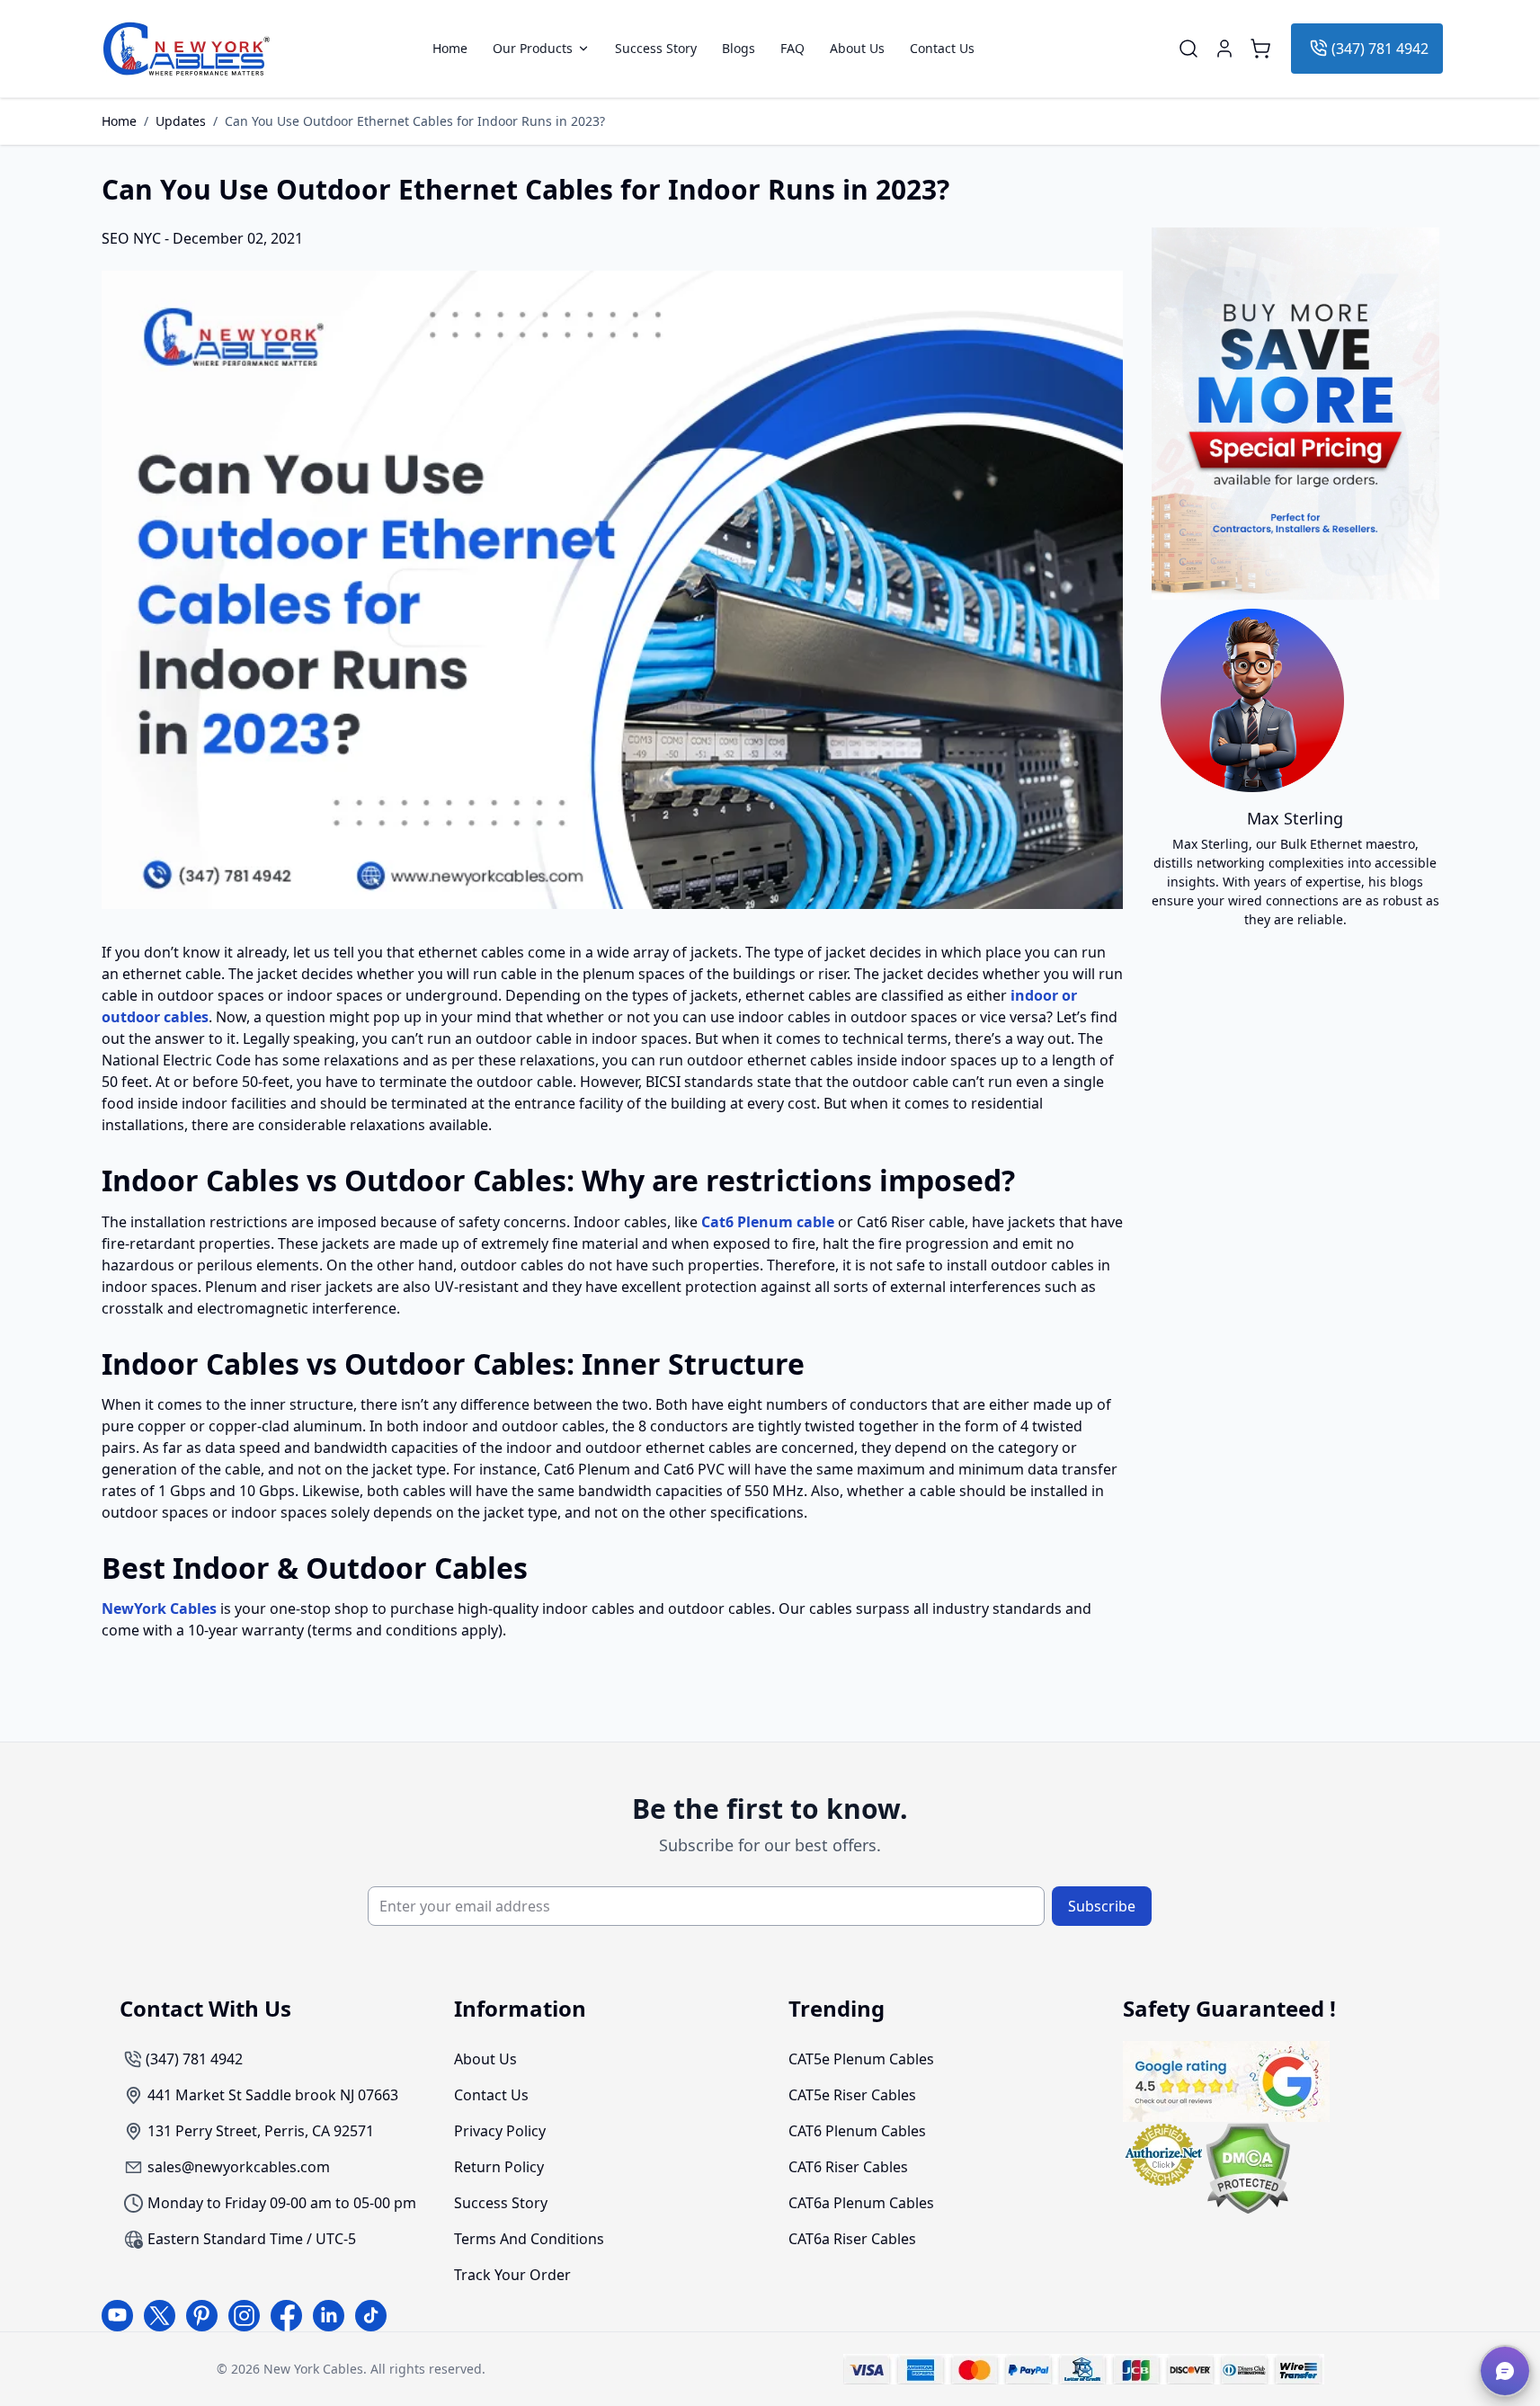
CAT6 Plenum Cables (857, 2131)
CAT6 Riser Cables (848, 2167)
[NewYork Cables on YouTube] (117, 2316)
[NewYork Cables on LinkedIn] (329, 2316)
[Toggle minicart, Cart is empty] (1260, 49)
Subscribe (1102, 1906)
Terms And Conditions (529, 2239)
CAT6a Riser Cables (852, 2239)
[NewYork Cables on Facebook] (286, 2316)
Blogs (739, 49)
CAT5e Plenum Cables (861, 2059)
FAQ (792, 49)
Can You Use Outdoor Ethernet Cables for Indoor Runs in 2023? (415, 121)
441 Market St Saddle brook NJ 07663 (273, 2095)
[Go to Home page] (187, 49)
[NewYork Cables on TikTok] (371, 2316)
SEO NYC (133, 238)
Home (450, 49)
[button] (1505, 2371)
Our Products (533, 49)
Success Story (656, 49)
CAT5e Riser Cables (852, 2095)
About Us (857, 49)
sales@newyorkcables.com (239, 2167)
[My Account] (1224, 49)
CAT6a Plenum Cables (861, 2203)
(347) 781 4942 (1380, 49)
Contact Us (942, 49)
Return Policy (499, 2167)
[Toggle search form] (1188, 49)
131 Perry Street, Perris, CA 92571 (261, 2131)
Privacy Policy (500, 2131)
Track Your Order (512, 2275)
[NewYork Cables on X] (160, 2316)
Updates (181, 121)
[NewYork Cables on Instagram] (244, 2316)
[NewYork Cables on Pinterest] (202, 2316)
